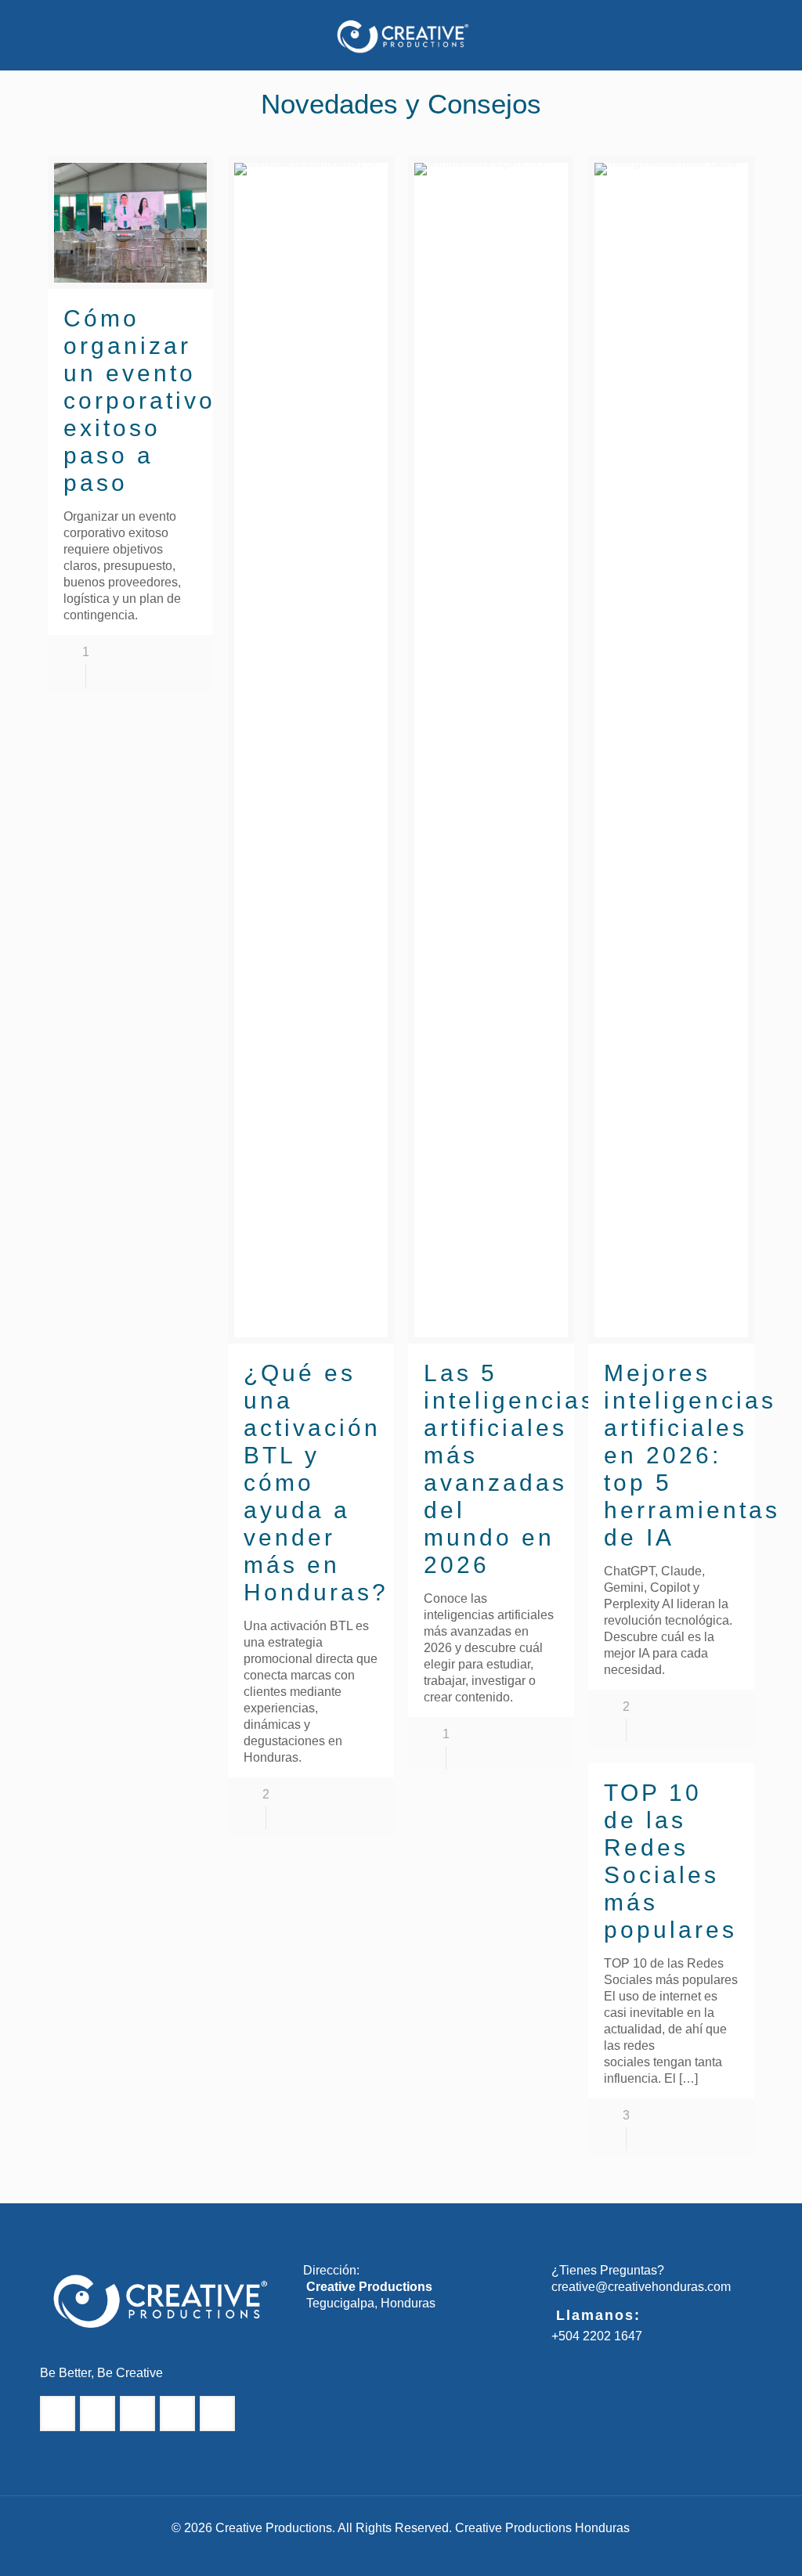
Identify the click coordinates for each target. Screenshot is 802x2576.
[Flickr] (454, 2552)
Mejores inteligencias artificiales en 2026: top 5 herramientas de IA (692, 1455)
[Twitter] (390, 2552)
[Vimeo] (412, 2552)
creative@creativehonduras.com (641, 2287)
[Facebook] (348, 2552)
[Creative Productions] (401, 35)
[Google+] (369, 2552)
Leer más (175, 675)
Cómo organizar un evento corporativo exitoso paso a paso (139, 400)
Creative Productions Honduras (542, 2528)
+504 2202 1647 (597, 2336)
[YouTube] (433, 2552)
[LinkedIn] (475, 2552)
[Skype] (327, 2552)
